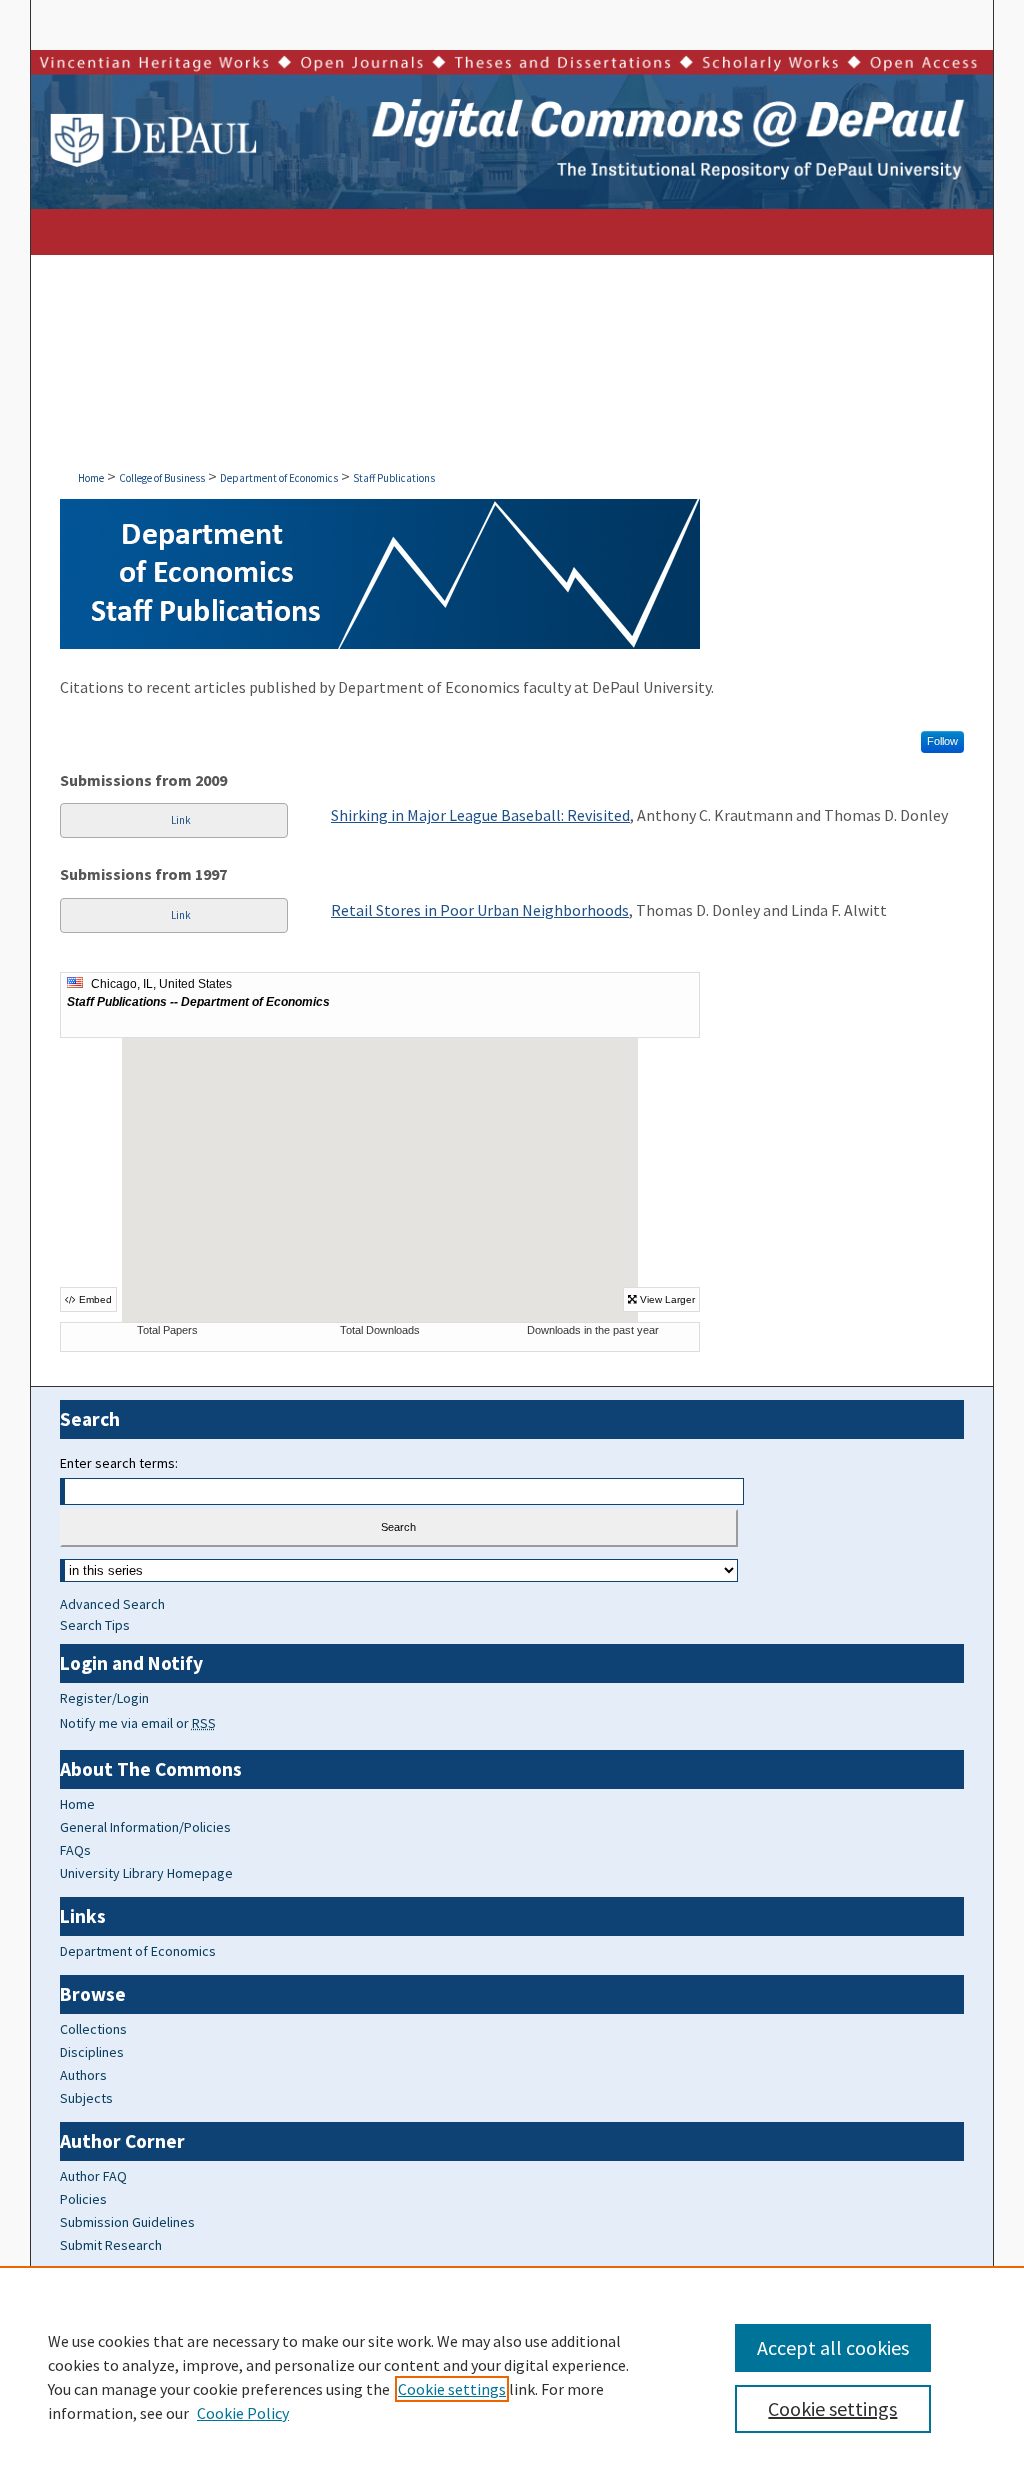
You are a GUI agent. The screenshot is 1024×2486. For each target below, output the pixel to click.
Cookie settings (452, 2389)
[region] (512, 2376)
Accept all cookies (833, 2347)
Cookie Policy (243, 2413)
